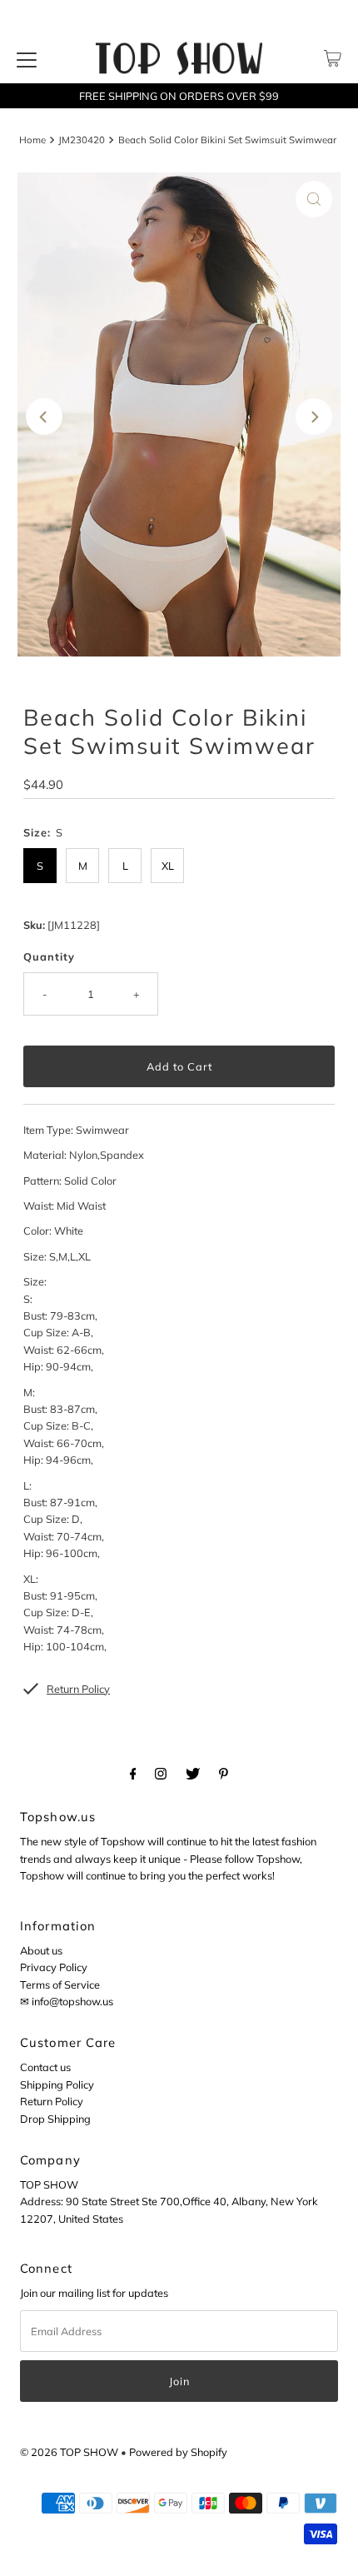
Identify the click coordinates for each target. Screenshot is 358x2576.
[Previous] (44, 417)
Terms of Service (60, 1984)
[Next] (314, 417)
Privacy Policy (54, 1967)
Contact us (45, 2067)
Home (32, 140)
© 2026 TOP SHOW (69, 2452)
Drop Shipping (55, 2119)
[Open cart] (333, 58)
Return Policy (52, 2101)
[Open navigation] (27, 58)
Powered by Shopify (178, 2452)
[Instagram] (161, 1773)
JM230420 (82, 140)
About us (41, 1950)
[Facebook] (133, 1773)
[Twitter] (193, 1773)
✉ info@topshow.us (67, 2001)
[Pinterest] (224, 1773)
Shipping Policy (57, 2084)
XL (168, 866)
